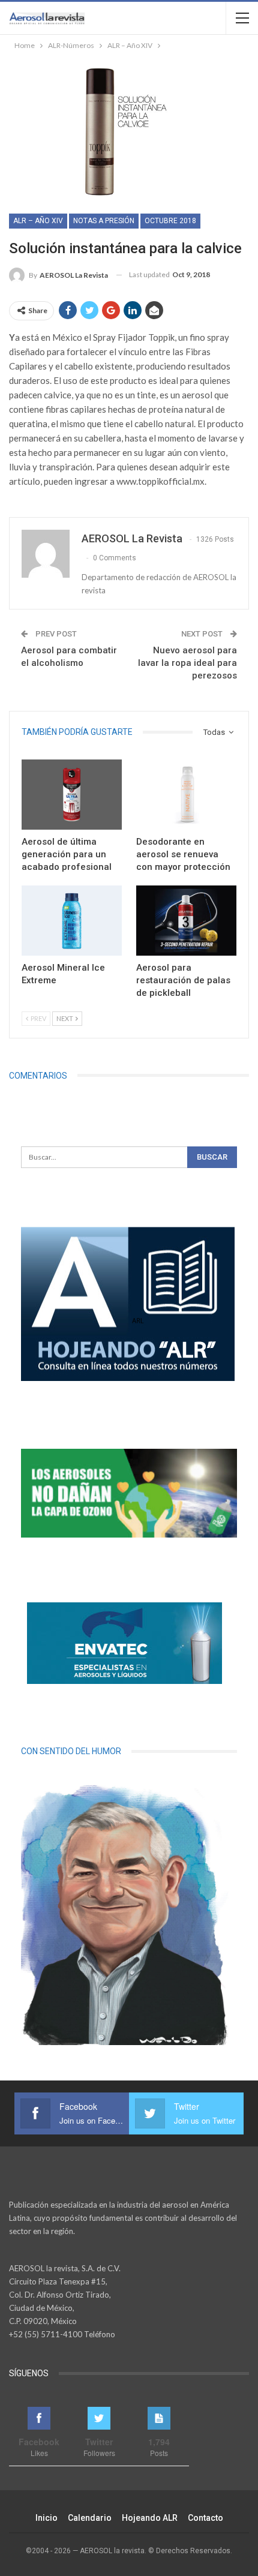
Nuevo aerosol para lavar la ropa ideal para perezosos (187, 663)
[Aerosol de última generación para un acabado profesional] (72, 795)
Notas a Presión (104, 221)
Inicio (46, 2518)
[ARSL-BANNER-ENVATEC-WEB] (124, 1643)
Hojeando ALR (150, 2518)
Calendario (90, 2518)
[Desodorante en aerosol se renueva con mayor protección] (186, 795)
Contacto (205, 2518)
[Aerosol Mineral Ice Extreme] (72, 921)
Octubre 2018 (170, 221)
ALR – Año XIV (38, 221)
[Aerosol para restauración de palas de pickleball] (186, 921)
